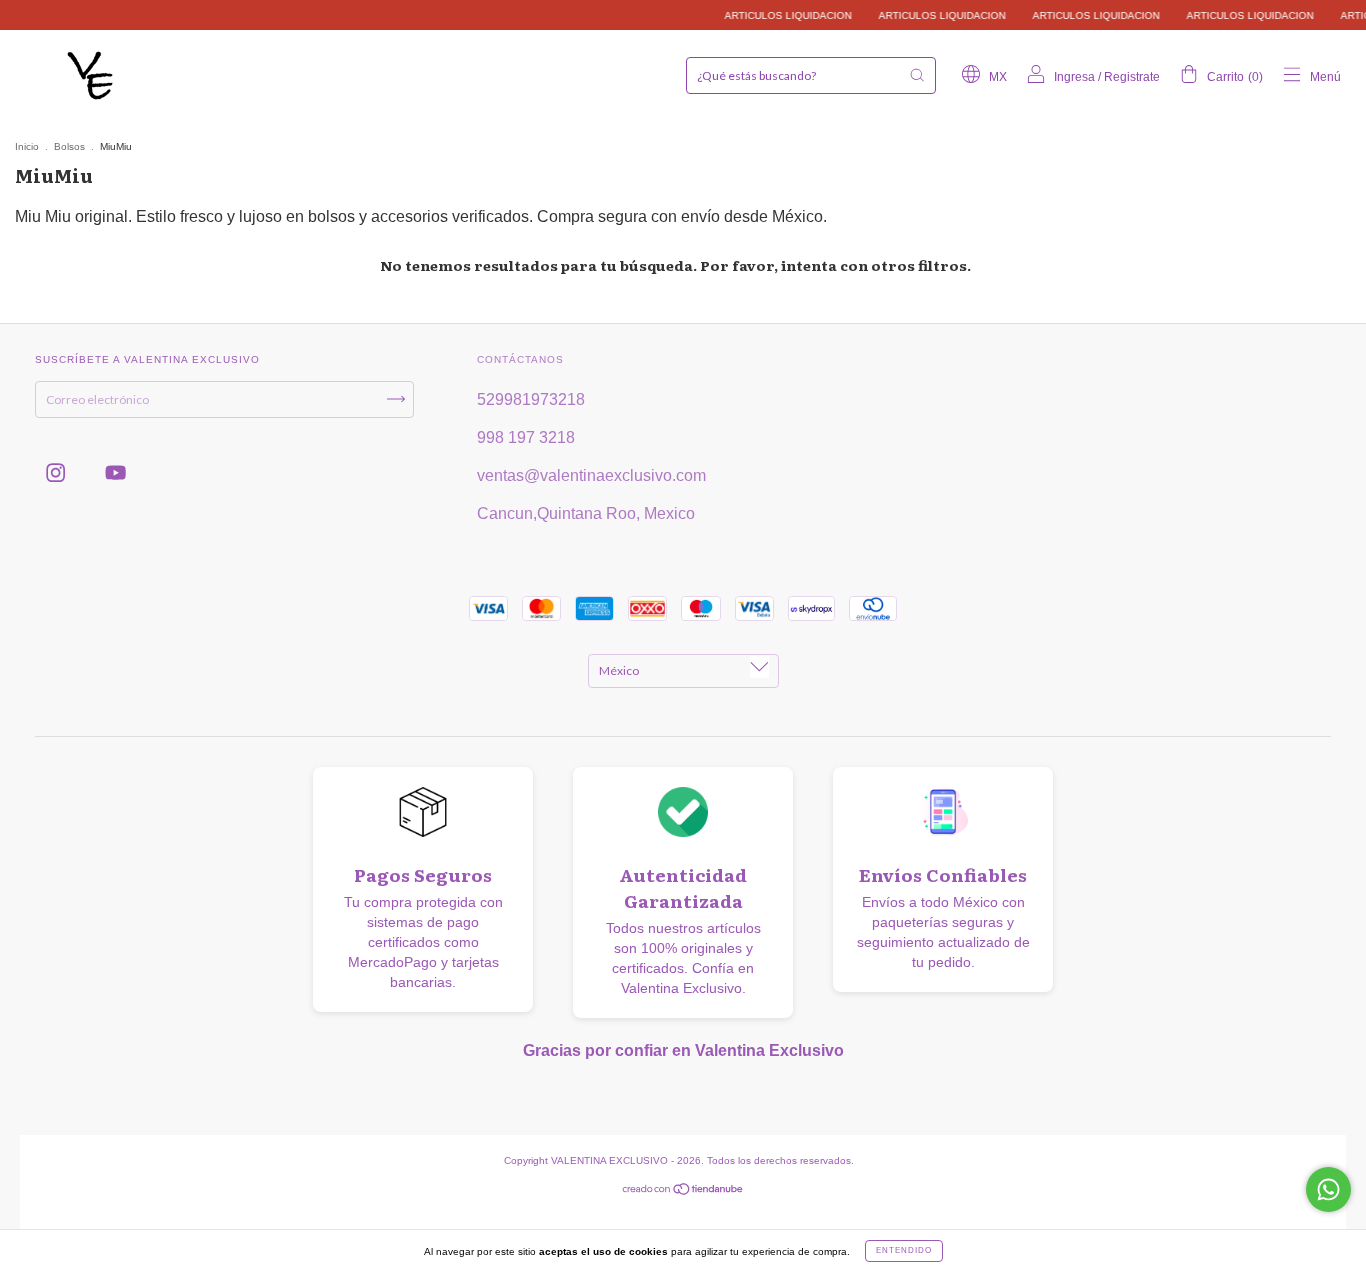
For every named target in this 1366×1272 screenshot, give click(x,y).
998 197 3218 (526, 437)
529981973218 (531, 399)
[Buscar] (917, 75)
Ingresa (1074, 77)
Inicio (27, 146)
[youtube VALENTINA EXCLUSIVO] (115, 472)
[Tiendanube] (683, 1192)
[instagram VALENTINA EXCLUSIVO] (57, 472)
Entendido (904, 1250)
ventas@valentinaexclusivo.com (591, 475)
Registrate (1132, 77)
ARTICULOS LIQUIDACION (773, 15)
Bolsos (69, 146)
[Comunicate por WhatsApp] (1328, 1189)
